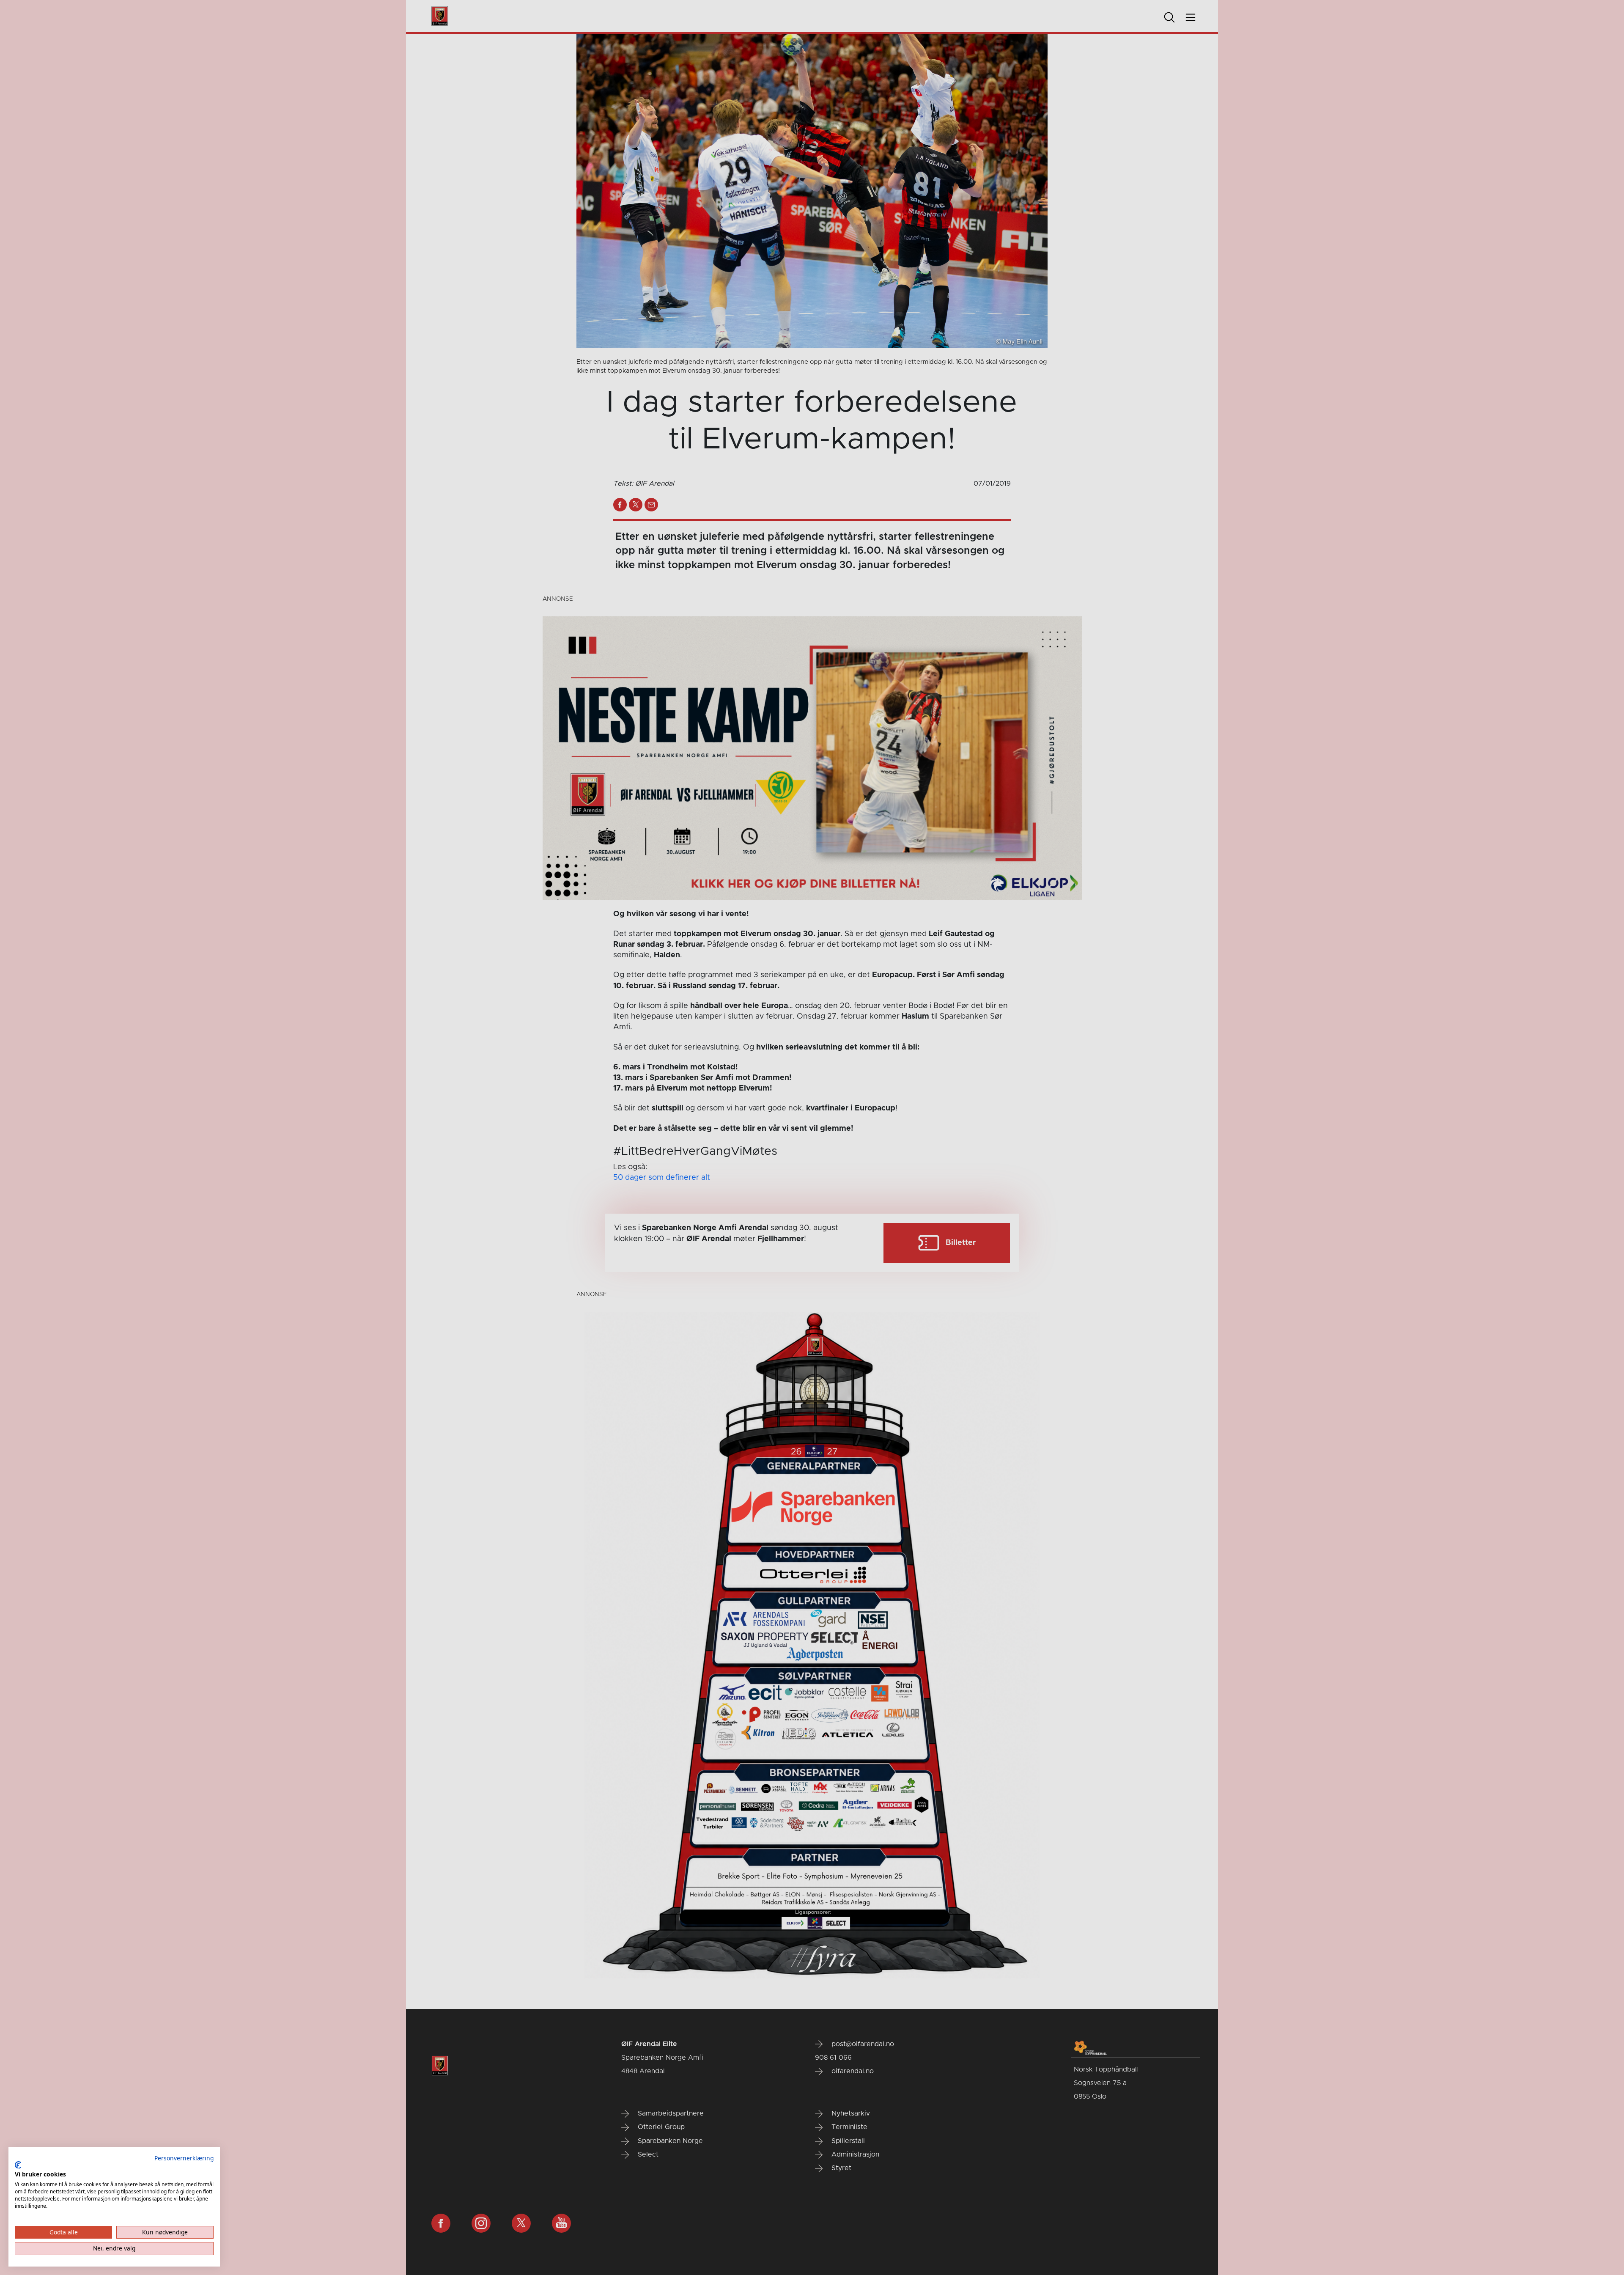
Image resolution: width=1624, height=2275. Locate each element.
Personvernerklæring (184, 2158)
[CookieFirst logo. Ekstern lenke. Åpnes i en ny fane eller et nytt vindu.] (18, 2165)
